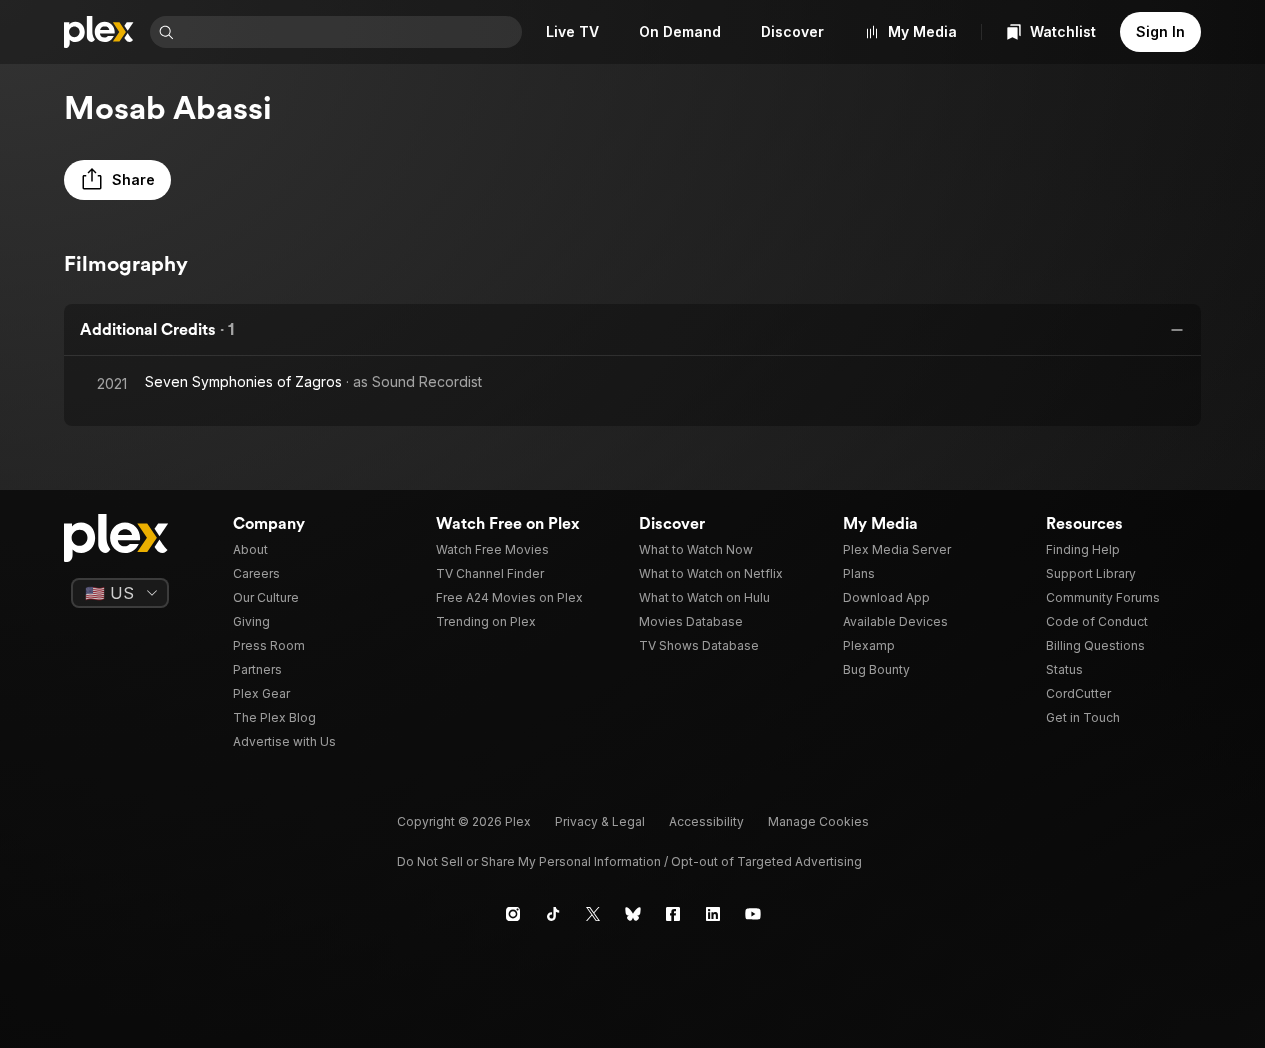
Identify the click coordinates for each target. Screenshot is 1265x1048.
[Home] (99, 32)
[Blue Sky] (633, 914)
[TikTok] (553, 914)
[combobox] (350, 32)
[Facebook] (673, 914)
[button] (117, 180)
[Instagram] (513, 914)
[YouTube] (753, 914)
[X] (593, 914)
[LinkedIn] (713, 914)
